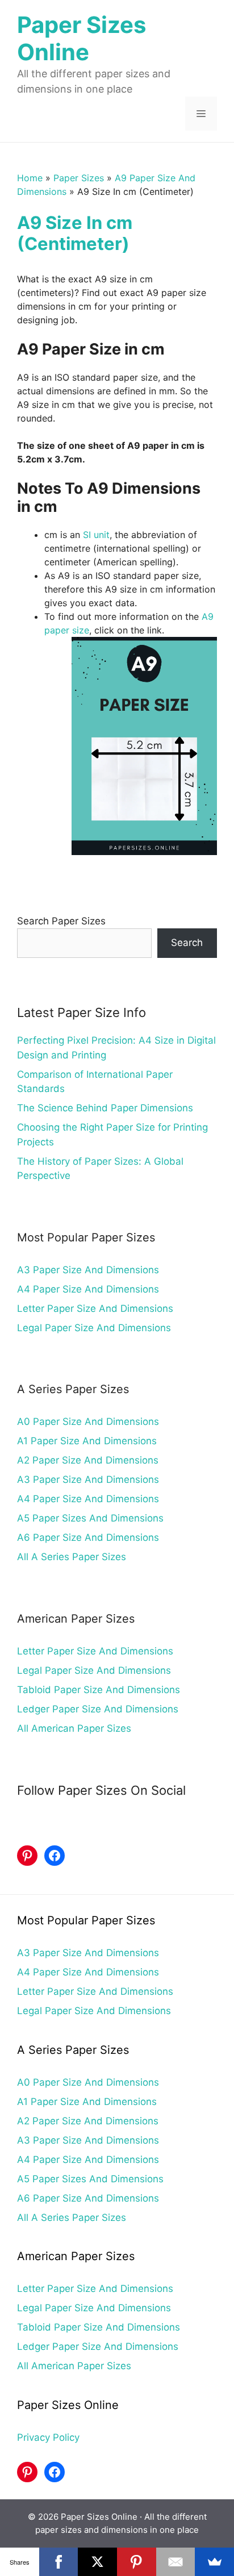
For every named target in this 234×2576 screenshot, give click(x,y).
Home (30, 178)
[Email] (176, 2562)
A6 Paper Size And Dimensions (88, 1537)
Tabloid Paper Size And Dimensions (99, 1690)
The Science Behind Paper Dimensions (105, 1108)
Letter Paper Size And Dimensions (95, 1308)
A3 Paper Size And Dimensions (88, 1270)
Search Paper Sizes (61, 921)
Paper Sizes (79, 178)
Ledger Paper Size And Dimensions (98, 1709)
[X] (97, 2562)
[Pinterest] (137, 2562)
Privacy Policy (48, 2437)
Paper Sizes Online (82, 38)
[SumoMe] (214, 2562)
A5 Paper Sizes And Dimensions (90, 1518)
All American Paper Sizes (74, 1728)
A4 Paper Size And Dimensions (88, 1289)
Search (187, 943)
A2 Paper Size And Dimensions (88, 1460)
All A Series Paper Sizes (72, 1557)
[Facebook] (59, 2562)
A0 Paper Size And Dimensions (88, 1422)
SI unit (96, 535)
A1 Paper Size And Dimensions (87, 1441)
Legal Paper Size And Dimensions (94, 1328)
